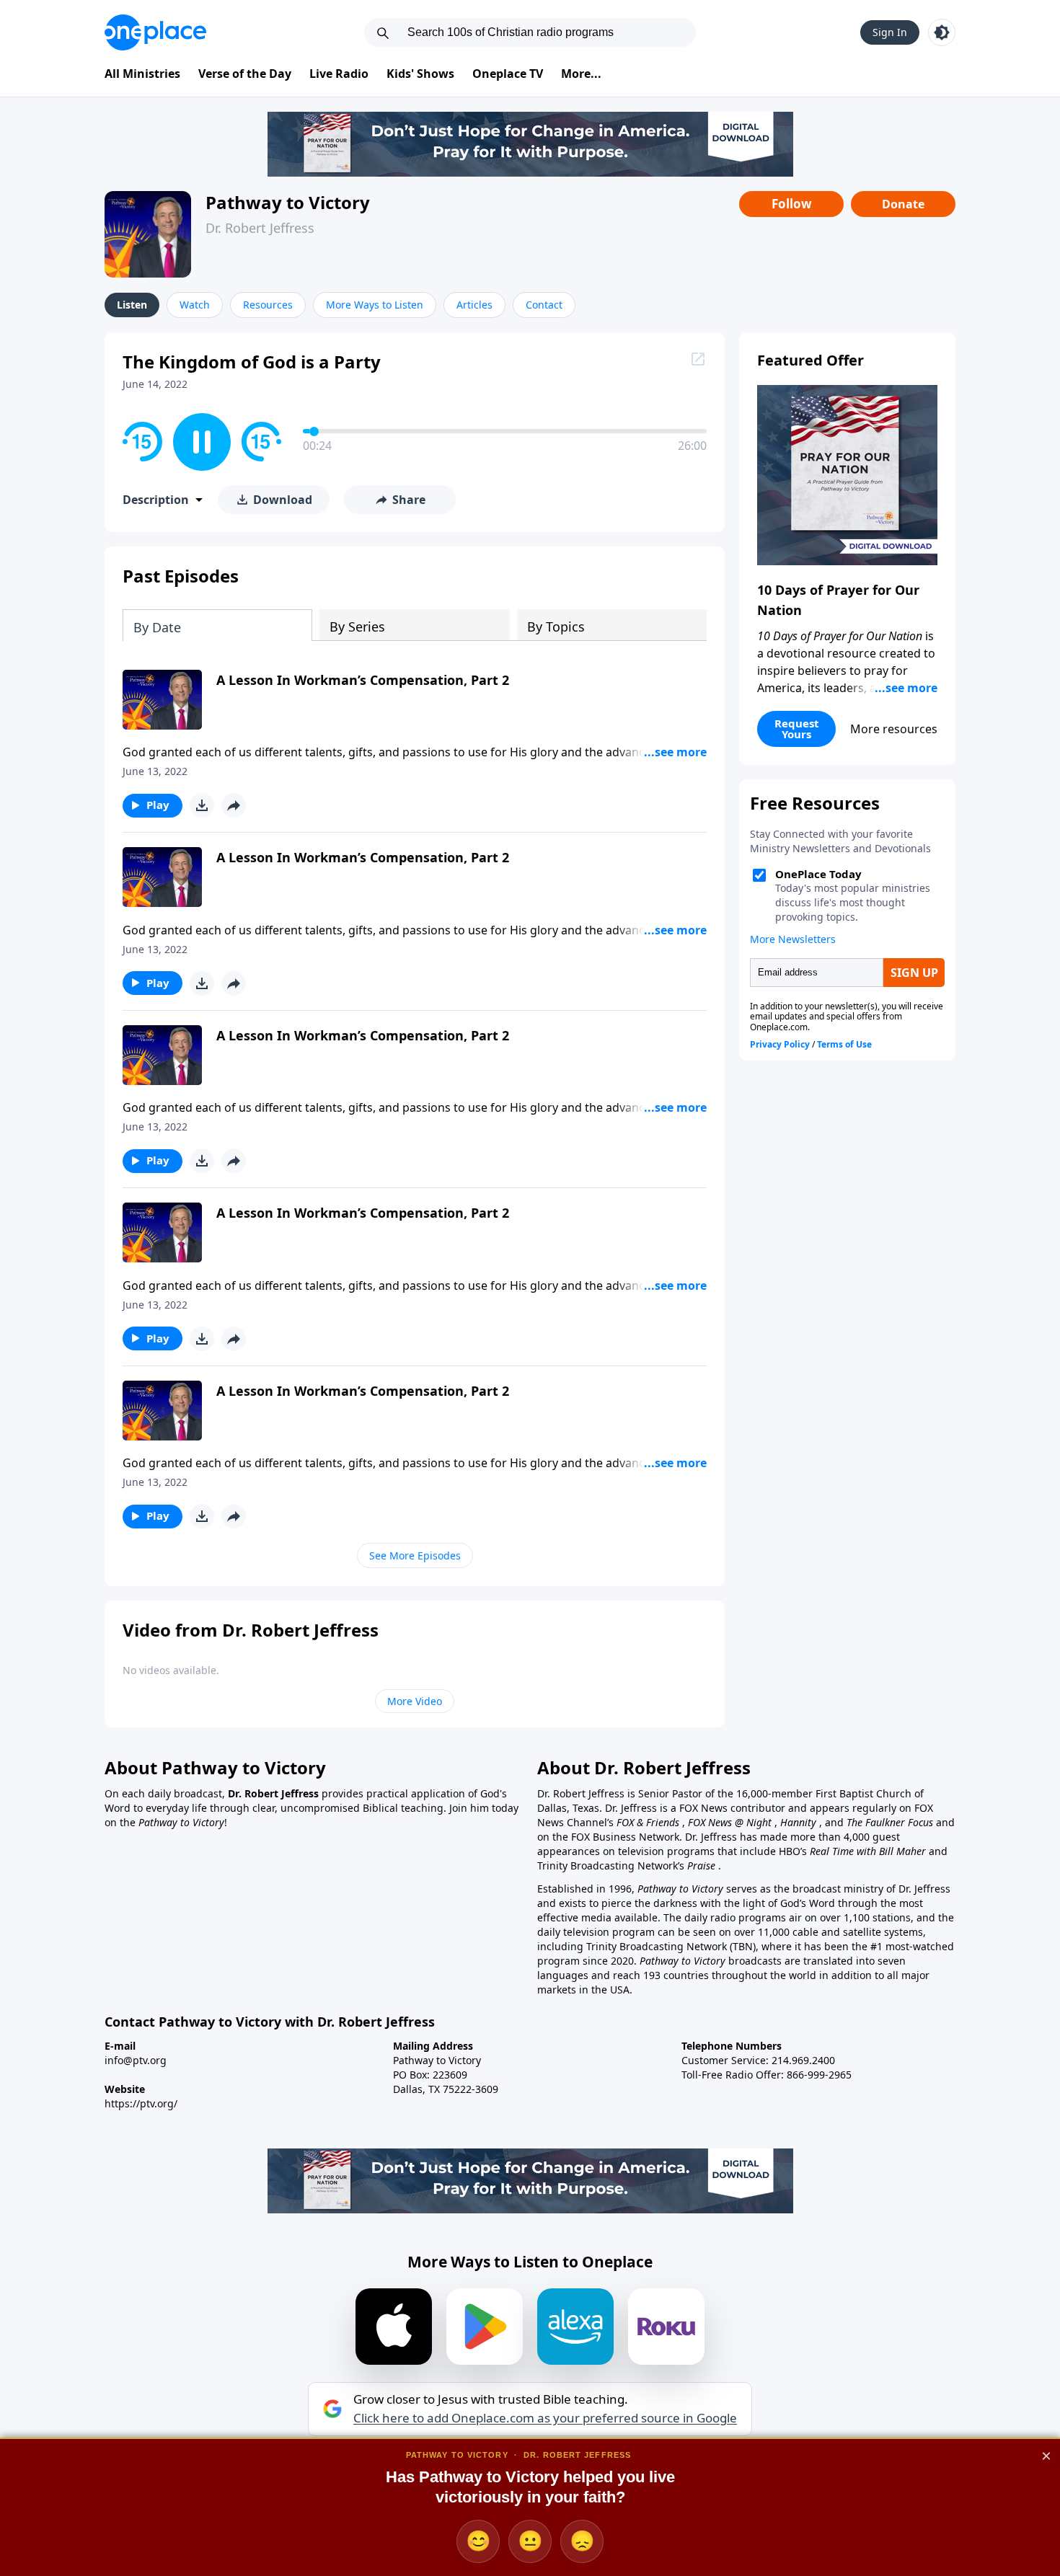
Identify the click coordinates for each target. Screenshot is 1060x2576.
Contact (544, 305)
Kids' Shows (420, 74)
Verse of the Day (245, 74)
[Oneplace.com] (155, 32)
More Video (415, 1701)
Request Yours (797, 729)
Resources (268, 305)
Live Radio (339, 74)
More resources (894, 729)
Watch (195, 305)
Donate (903, 204)
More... (581, 74)
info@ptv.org (136, 2060)
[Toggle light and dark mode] (942, 32)
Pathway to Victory (288, 202)
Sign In (890, 32)
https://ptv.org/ (141, 2103)
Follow (792, 204)
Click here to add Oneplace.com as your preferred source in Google (545, 2418)
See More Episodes (415, 1555)
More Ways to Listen (375, 305)
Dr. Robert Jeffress (260, 228)
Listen (132, 305)
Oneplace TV (508, 74)
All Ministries (142, 74)
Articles (474, 305)
